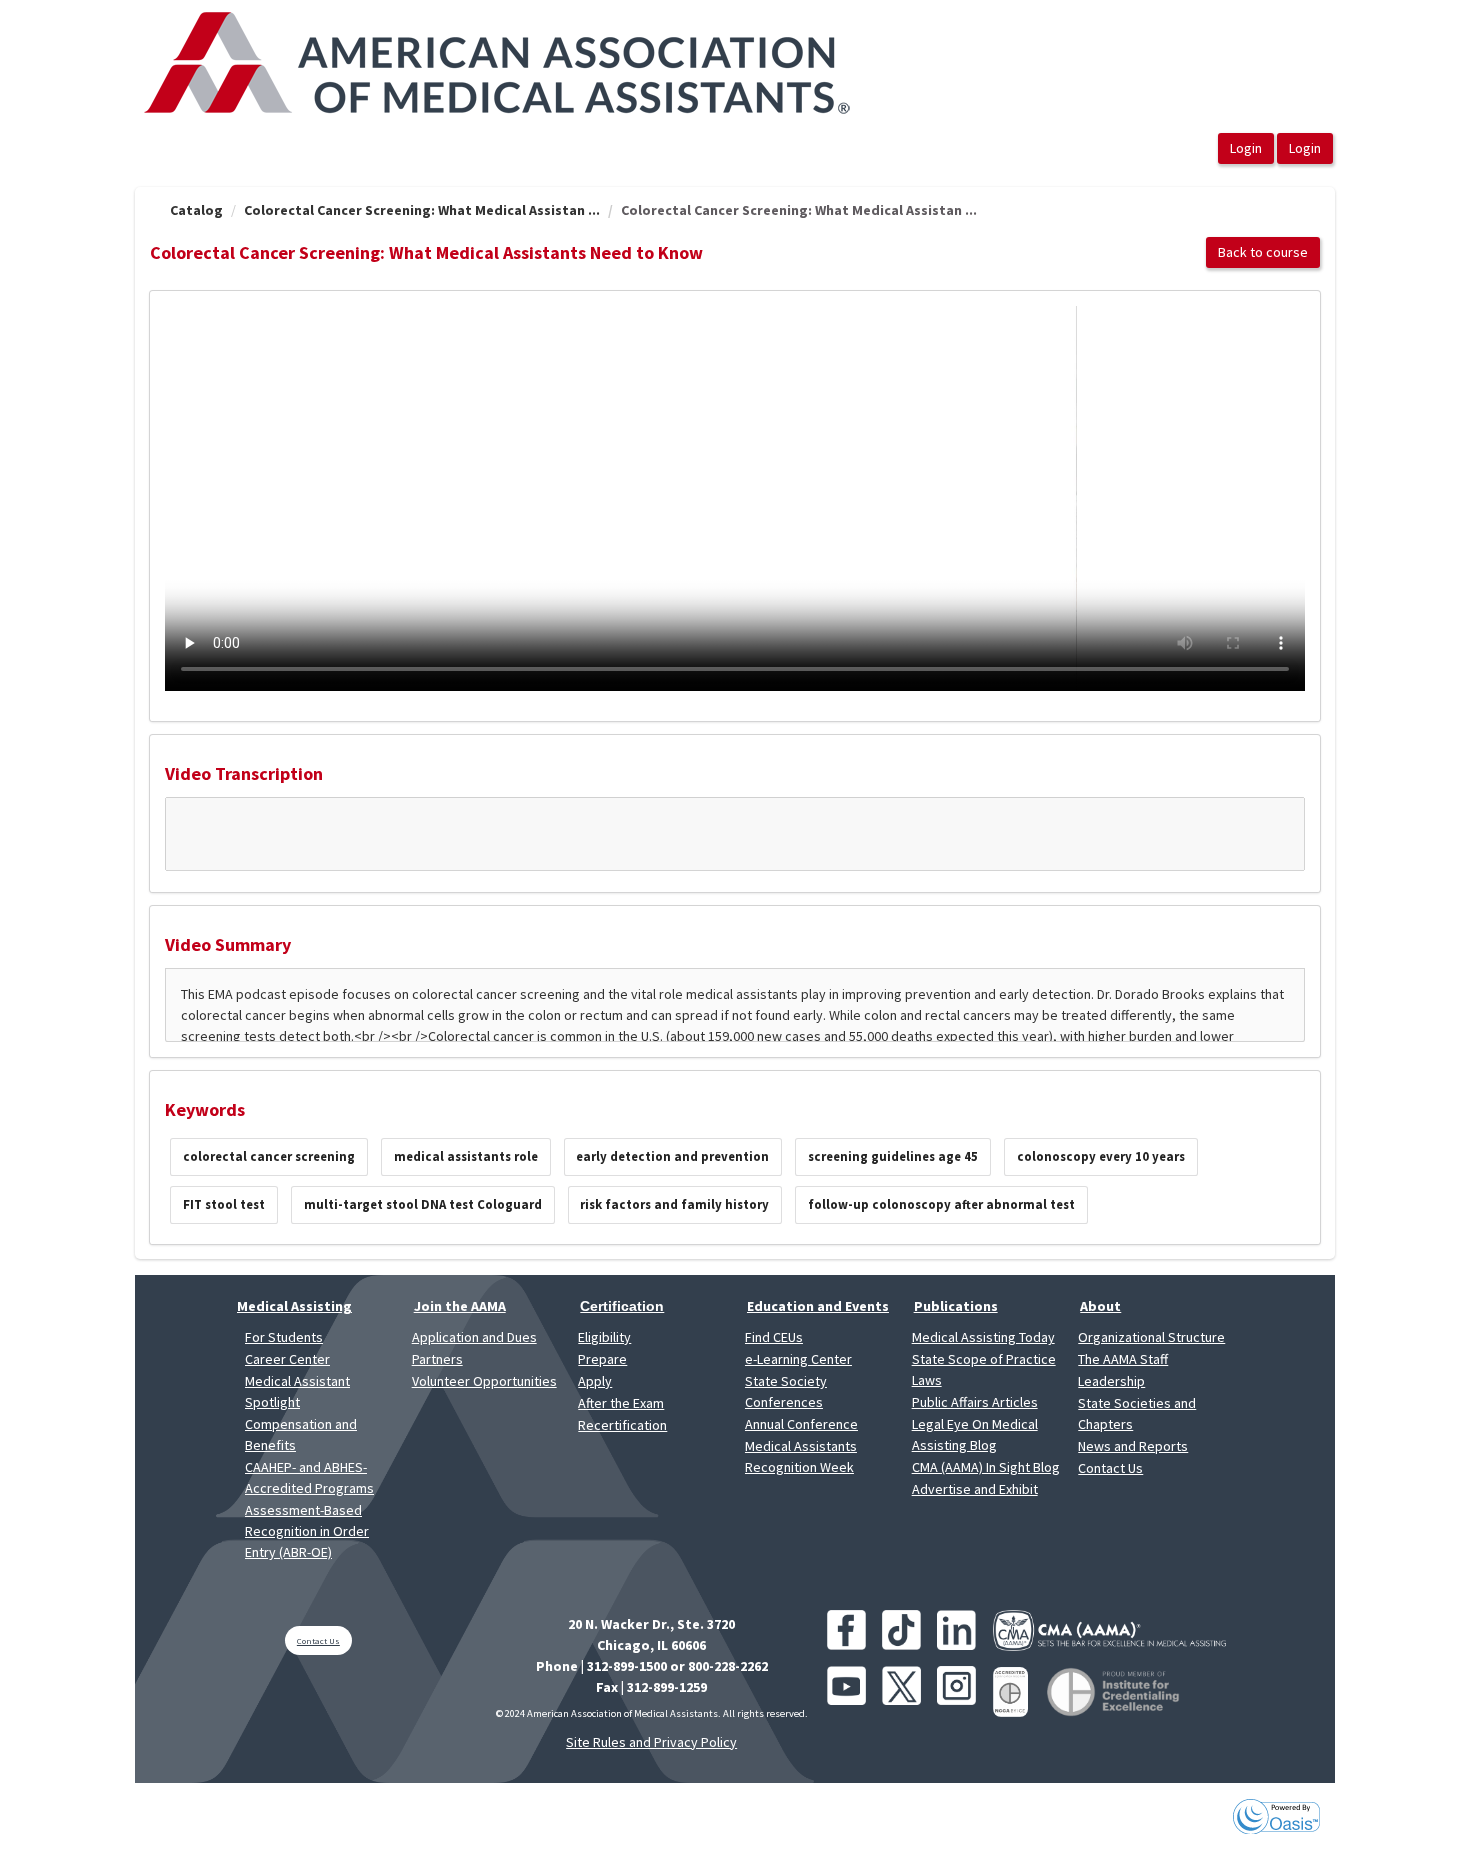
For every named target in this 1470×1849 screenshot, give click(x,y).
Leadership (1111, 1381)
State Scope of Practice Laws (984, 1369)
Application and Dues (474, 1337)
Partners (437, 1359)
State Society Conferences (786, 1391)
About (1100, 1306)
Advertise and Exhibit (975, 1489)
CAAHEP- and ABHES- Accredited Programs (309, 1477)
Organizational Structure (1151, 1337)
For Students (284, 1337)
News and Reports (1133, 1446)
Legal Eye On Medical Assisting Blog (975, 1434)
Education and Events (818, 1306)
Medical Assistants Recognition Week (801, 1456)
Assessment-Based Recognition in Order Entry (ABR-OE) (307, 1531)
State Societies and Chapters (1137, 1413)
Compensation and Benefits (301, 1434)
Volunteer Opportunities (484, 1381)
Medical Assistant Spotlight (297, 1391)
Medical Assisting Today (983, 1337)
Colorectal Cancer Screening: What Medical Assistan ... (422, 210)
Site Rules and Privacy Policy (651, 1742)
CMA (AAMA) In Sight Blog (986, 1467)
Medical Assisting (294, 1306)
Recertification (622, 1425)
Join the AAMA (460, 1306)
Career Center (287, 1359)
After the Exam (621, 1403)
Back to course (1263, 252)
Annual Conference (801, 1424)
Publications (956, 1306)
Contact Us (1110, 1468)
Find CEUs (774, 1337)
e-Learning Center (798, 1359)
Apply (595, 1381)
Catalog (196, 210)
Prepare (602, 1359)
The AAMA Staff (1123, 1359)
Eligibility (604, 1337)
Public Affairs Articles (975, 1402)
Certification (622, 1306)
